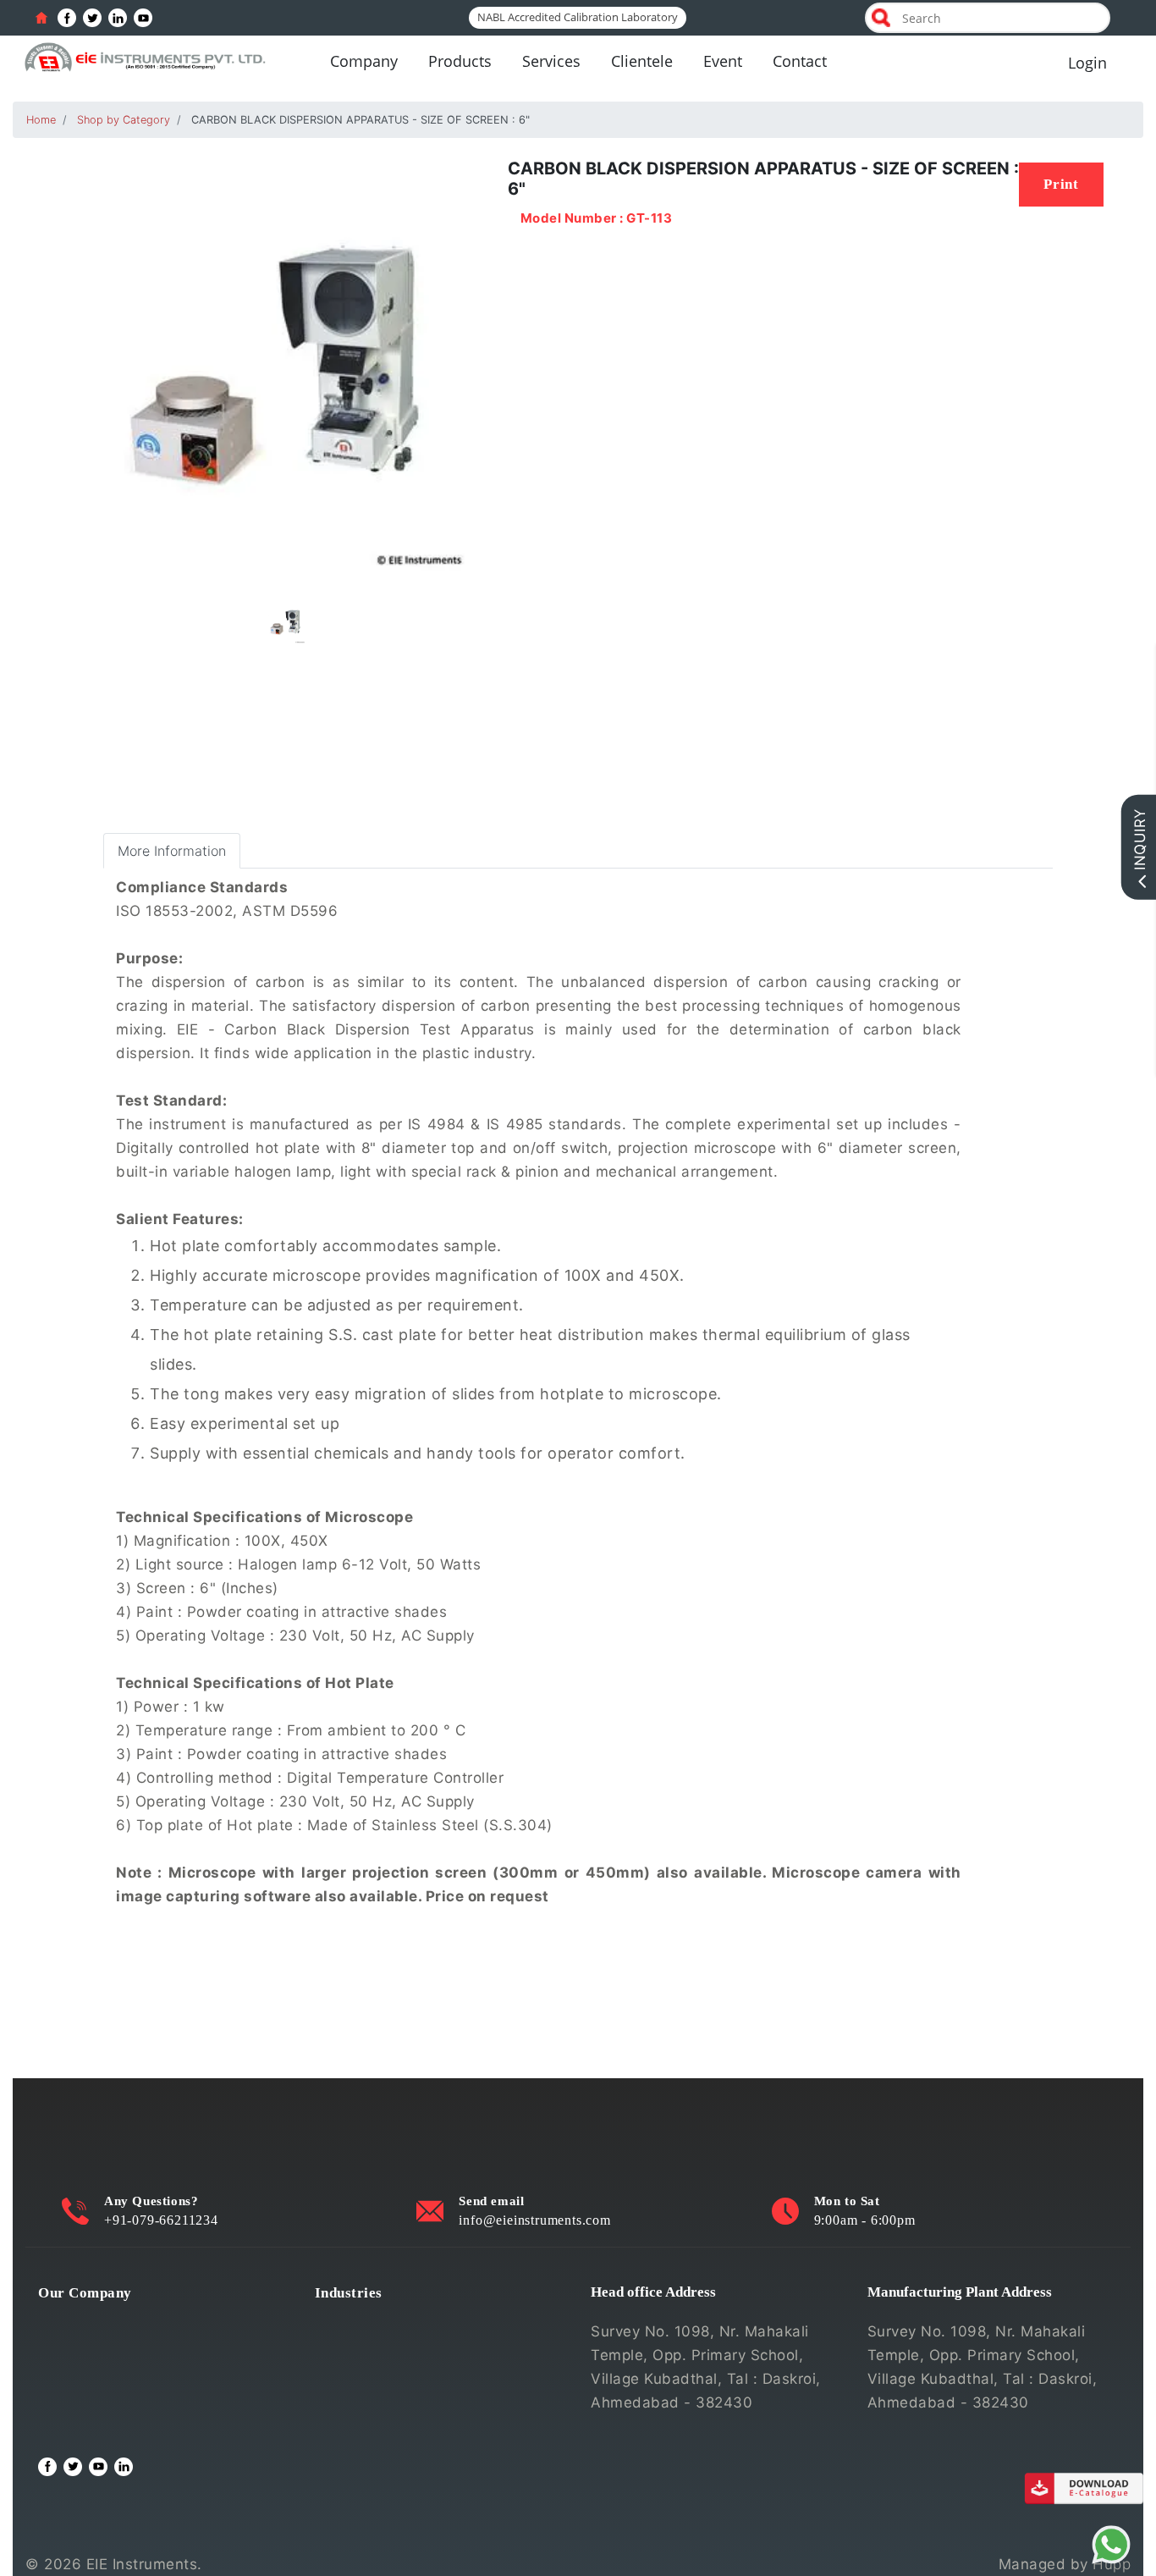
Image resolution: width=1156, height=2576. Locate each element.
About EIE (72, 2320)
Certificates (80, 2375)
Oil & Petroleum (371, 2375)
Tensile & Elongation (387, 2347)
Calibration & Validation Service (149, 2402)
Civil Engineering (374, 2320)
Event (723, 61)
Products (460, 61)
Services (551, 61)
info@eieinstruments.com (534, 2220)
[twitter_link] (92, 18)
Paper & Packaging (381, 2429)
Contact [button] (800, 61)
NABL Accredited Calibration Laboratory (578, 17)
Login (1087, 63)
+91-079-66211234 (161, 2220)
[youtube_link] (143, 18)
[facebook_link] (67, 18)
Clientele (642, 61)
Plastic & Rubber (373, 2402)
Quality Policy (86, 2347)
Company (364, 61)
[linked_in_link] (118, 18)
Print (1061, 184)
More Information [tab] (172, 851)
